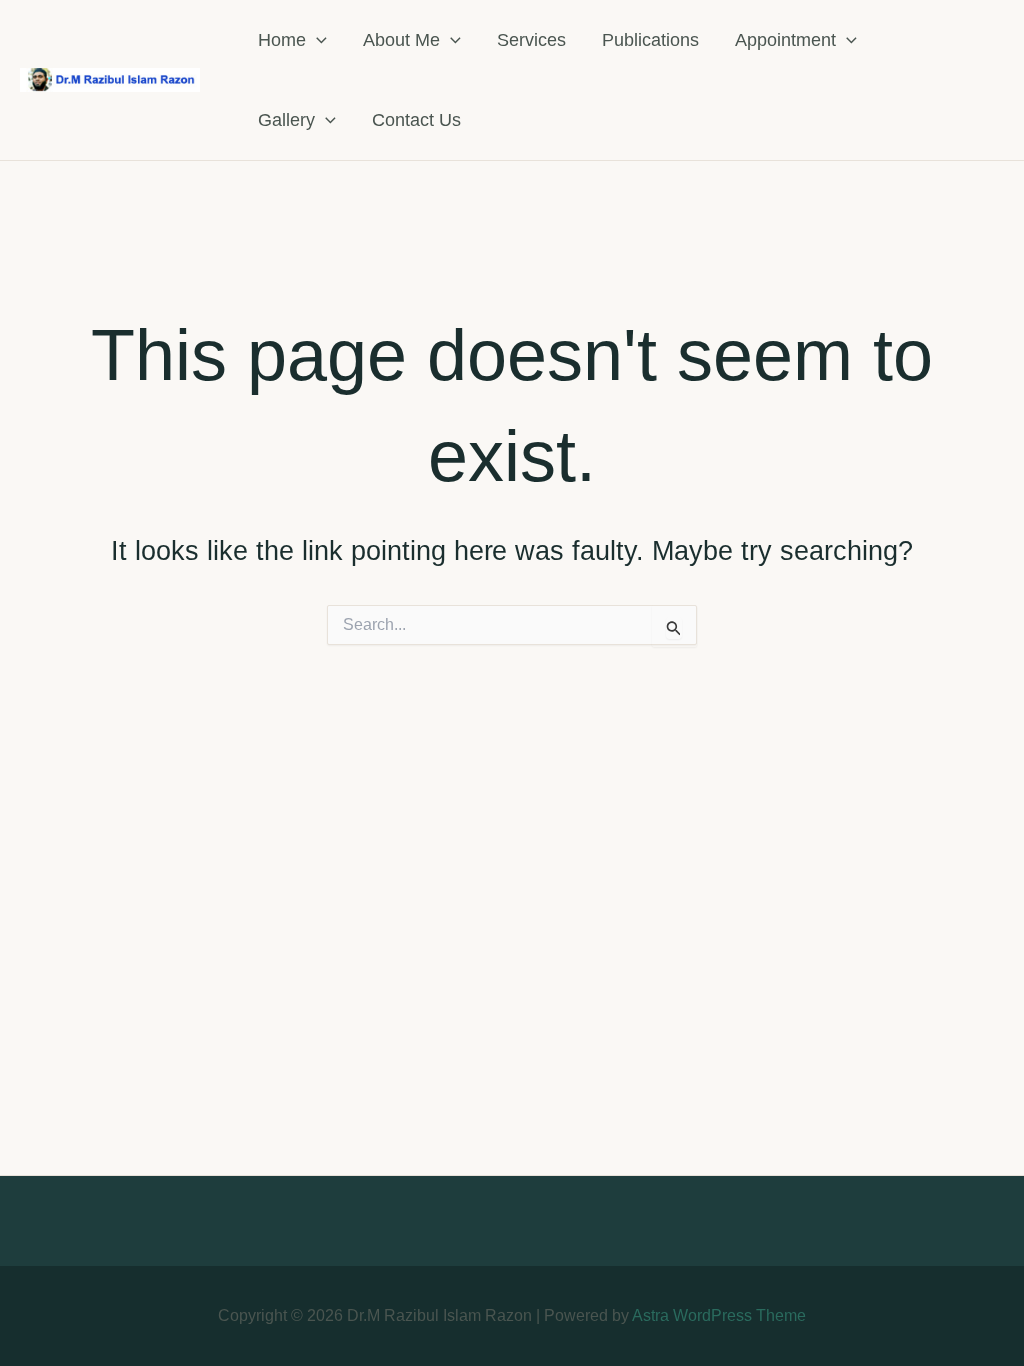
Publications (650, 40)
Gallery (286, 120)
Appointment (785, 40)
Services (531, 40)
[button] (316, 40)
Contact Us (416, 120)
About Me (401, 40)
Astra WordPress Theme (719, 1315)
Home (282, 40)
